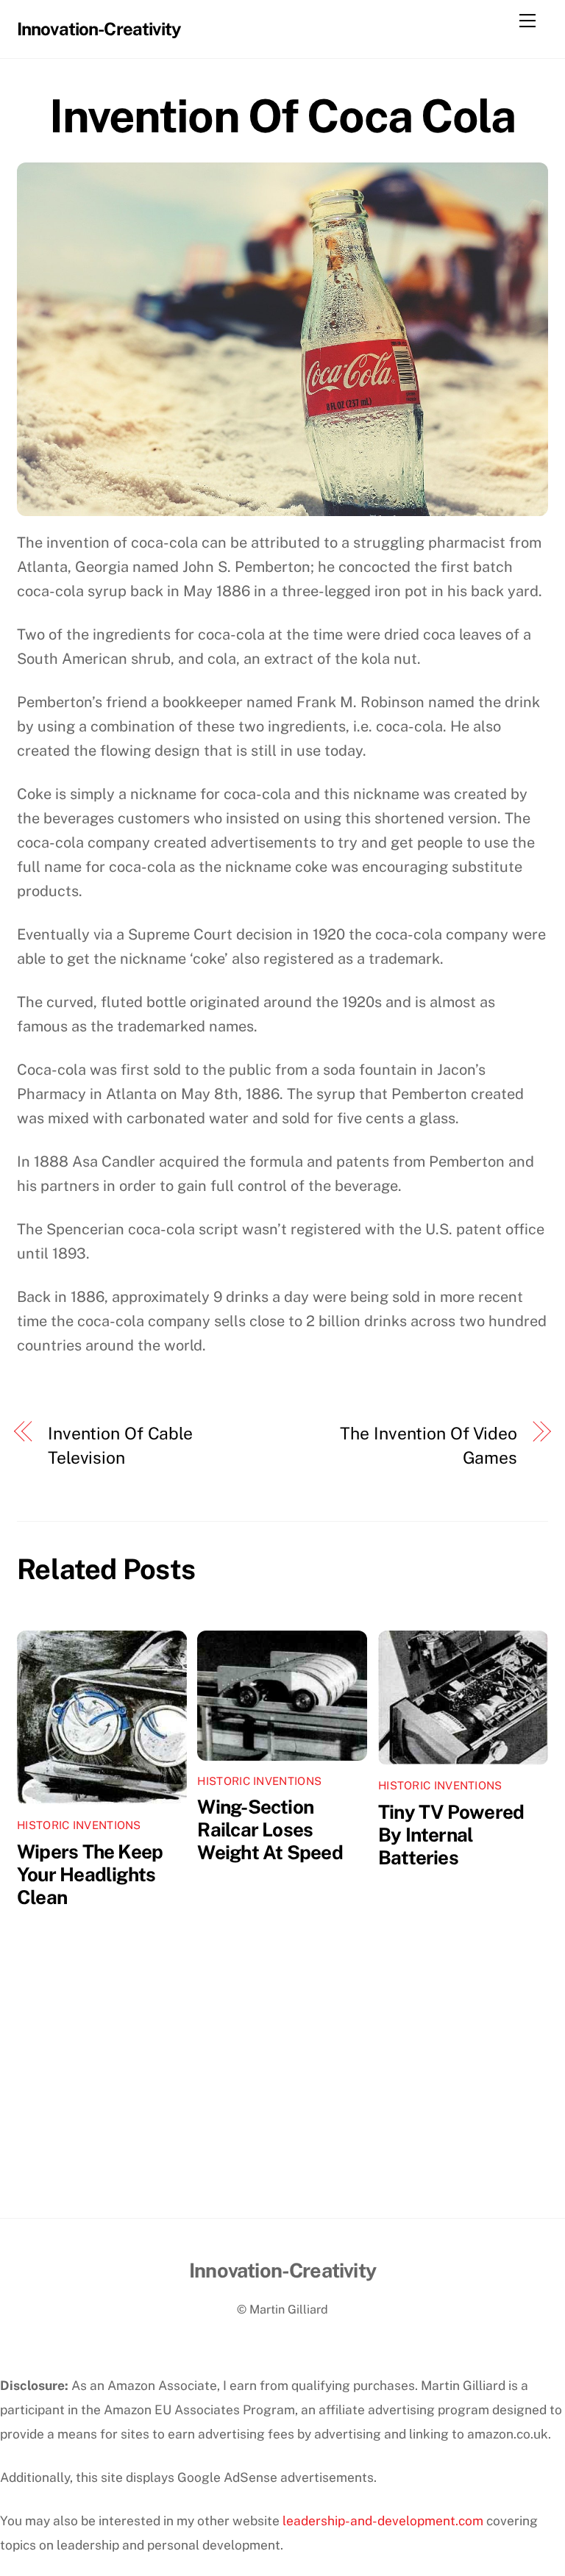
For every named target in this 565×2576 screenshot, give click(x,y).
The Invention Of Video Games (428, 1445)
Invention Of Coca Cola (282, 116)
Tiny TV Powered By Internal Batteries (451, 1835)
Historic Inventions (79, 1825)
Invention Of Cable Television (120, 1445)
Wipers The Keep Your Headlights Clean (90, 1874)
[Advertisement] (282, 2108)
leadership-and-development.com (383, 2520)
